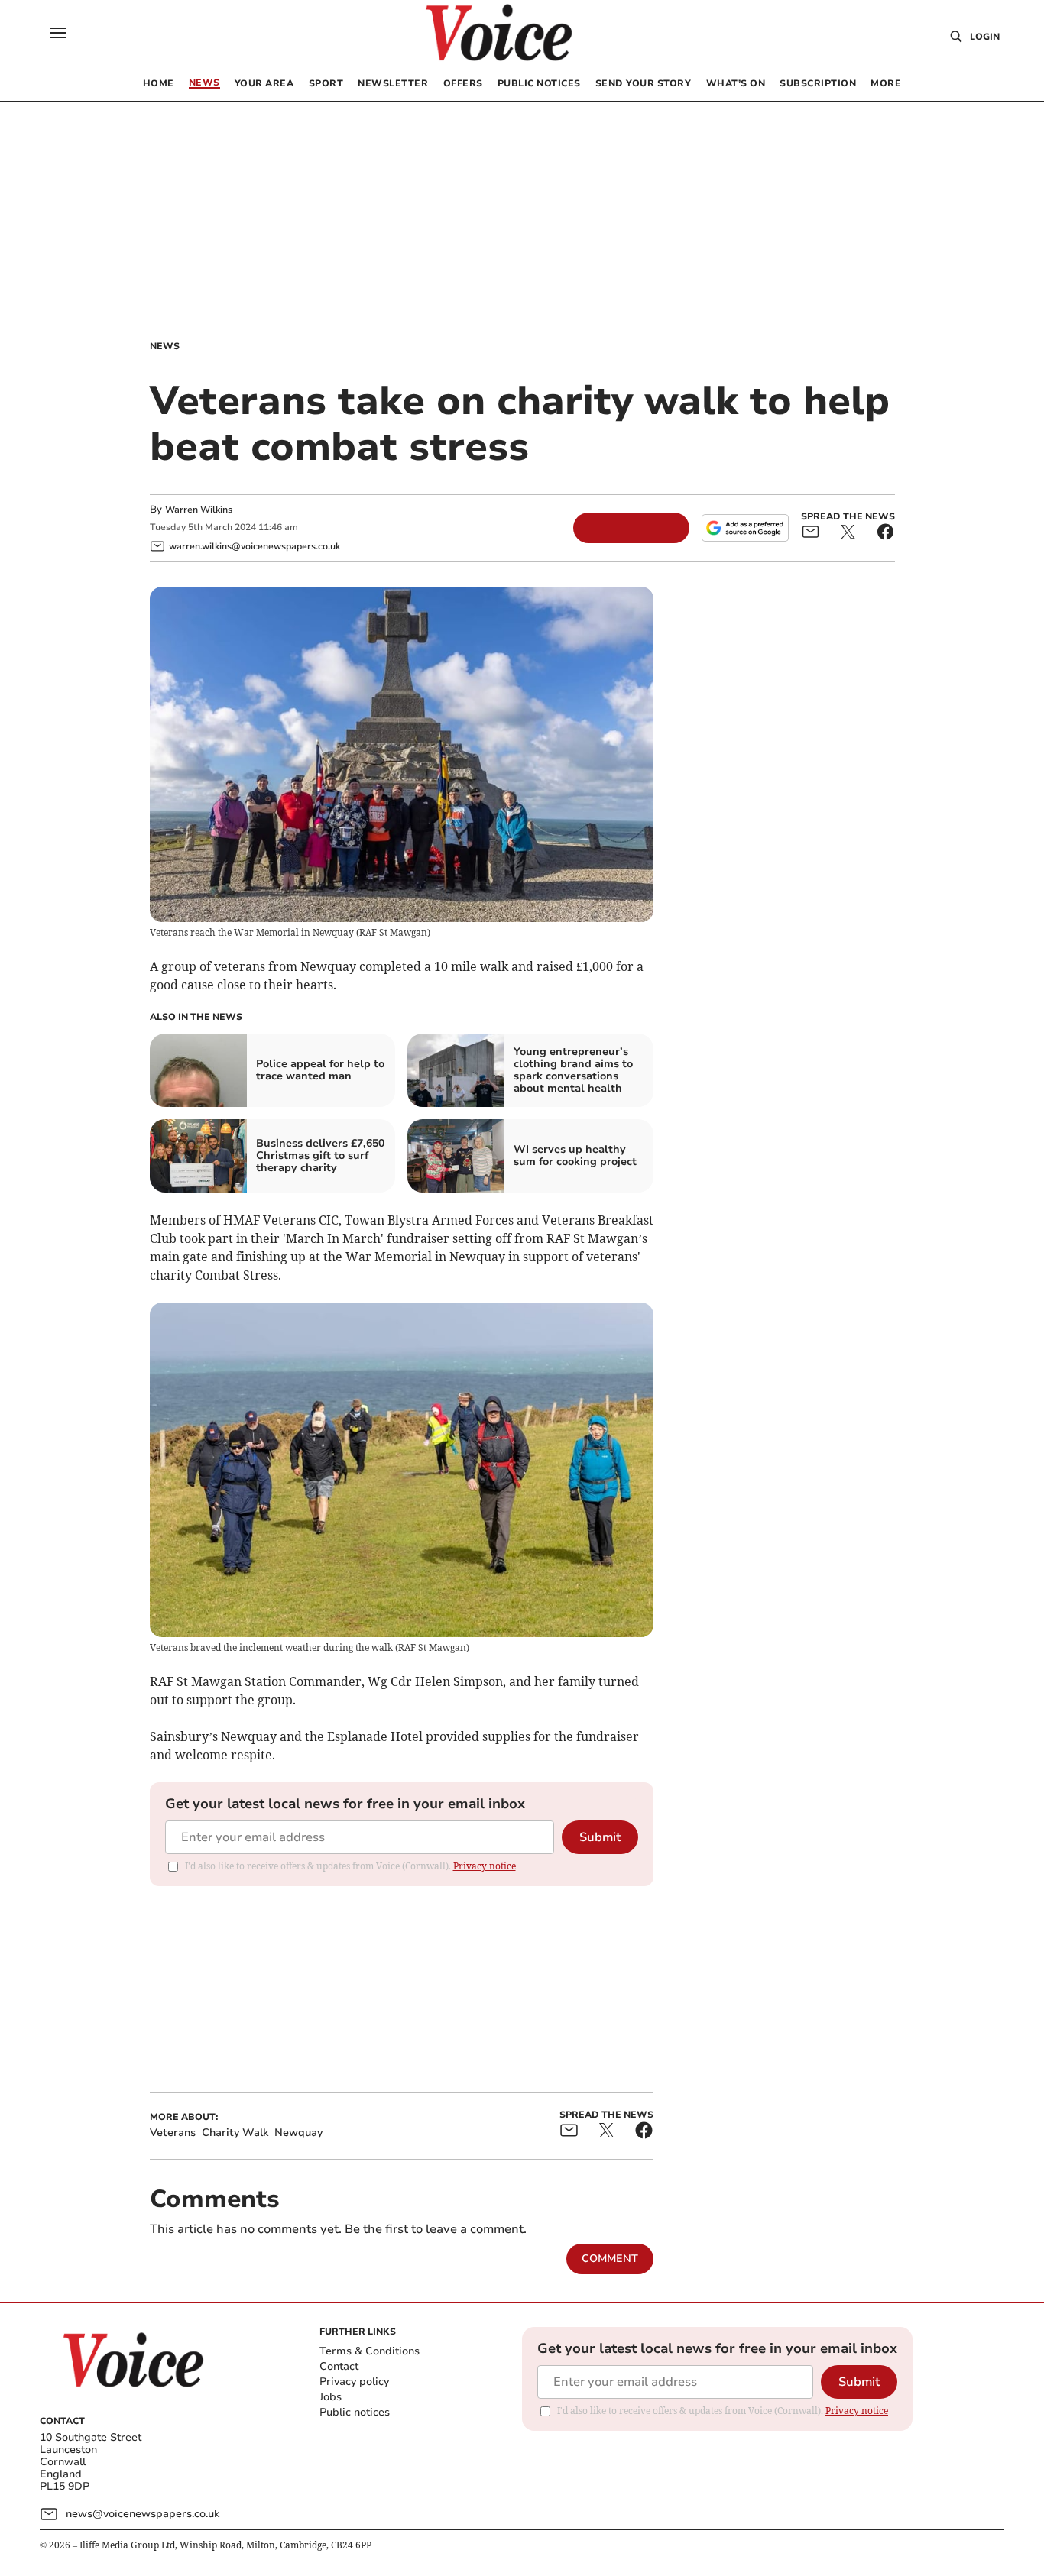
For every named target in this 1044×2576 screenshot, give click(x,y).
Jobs (331, 2397)
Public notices (355, 2412)
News (165, 346)
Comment (610, 2259)
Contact (339, 2366)
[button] (58, 33)
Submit (600, 1837)
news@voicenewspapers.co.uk (143, 2514)
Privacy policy (354, 2382)
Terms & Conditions (370, 2351)
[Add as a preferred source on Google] (745, 528)
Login (985, 37)
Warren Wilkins (199, 510)
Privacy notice (485, 1866)
